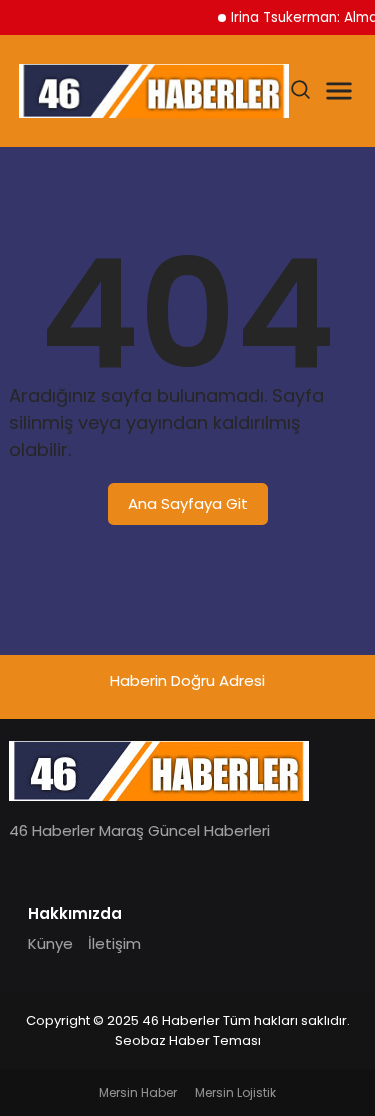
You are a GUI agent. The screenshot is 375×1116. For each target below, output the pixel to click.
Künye (50, 943)
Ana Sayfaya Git (188, 503)
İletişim (114, 943)
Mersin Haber (138, 1092)
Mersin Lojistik (235, 1092)
